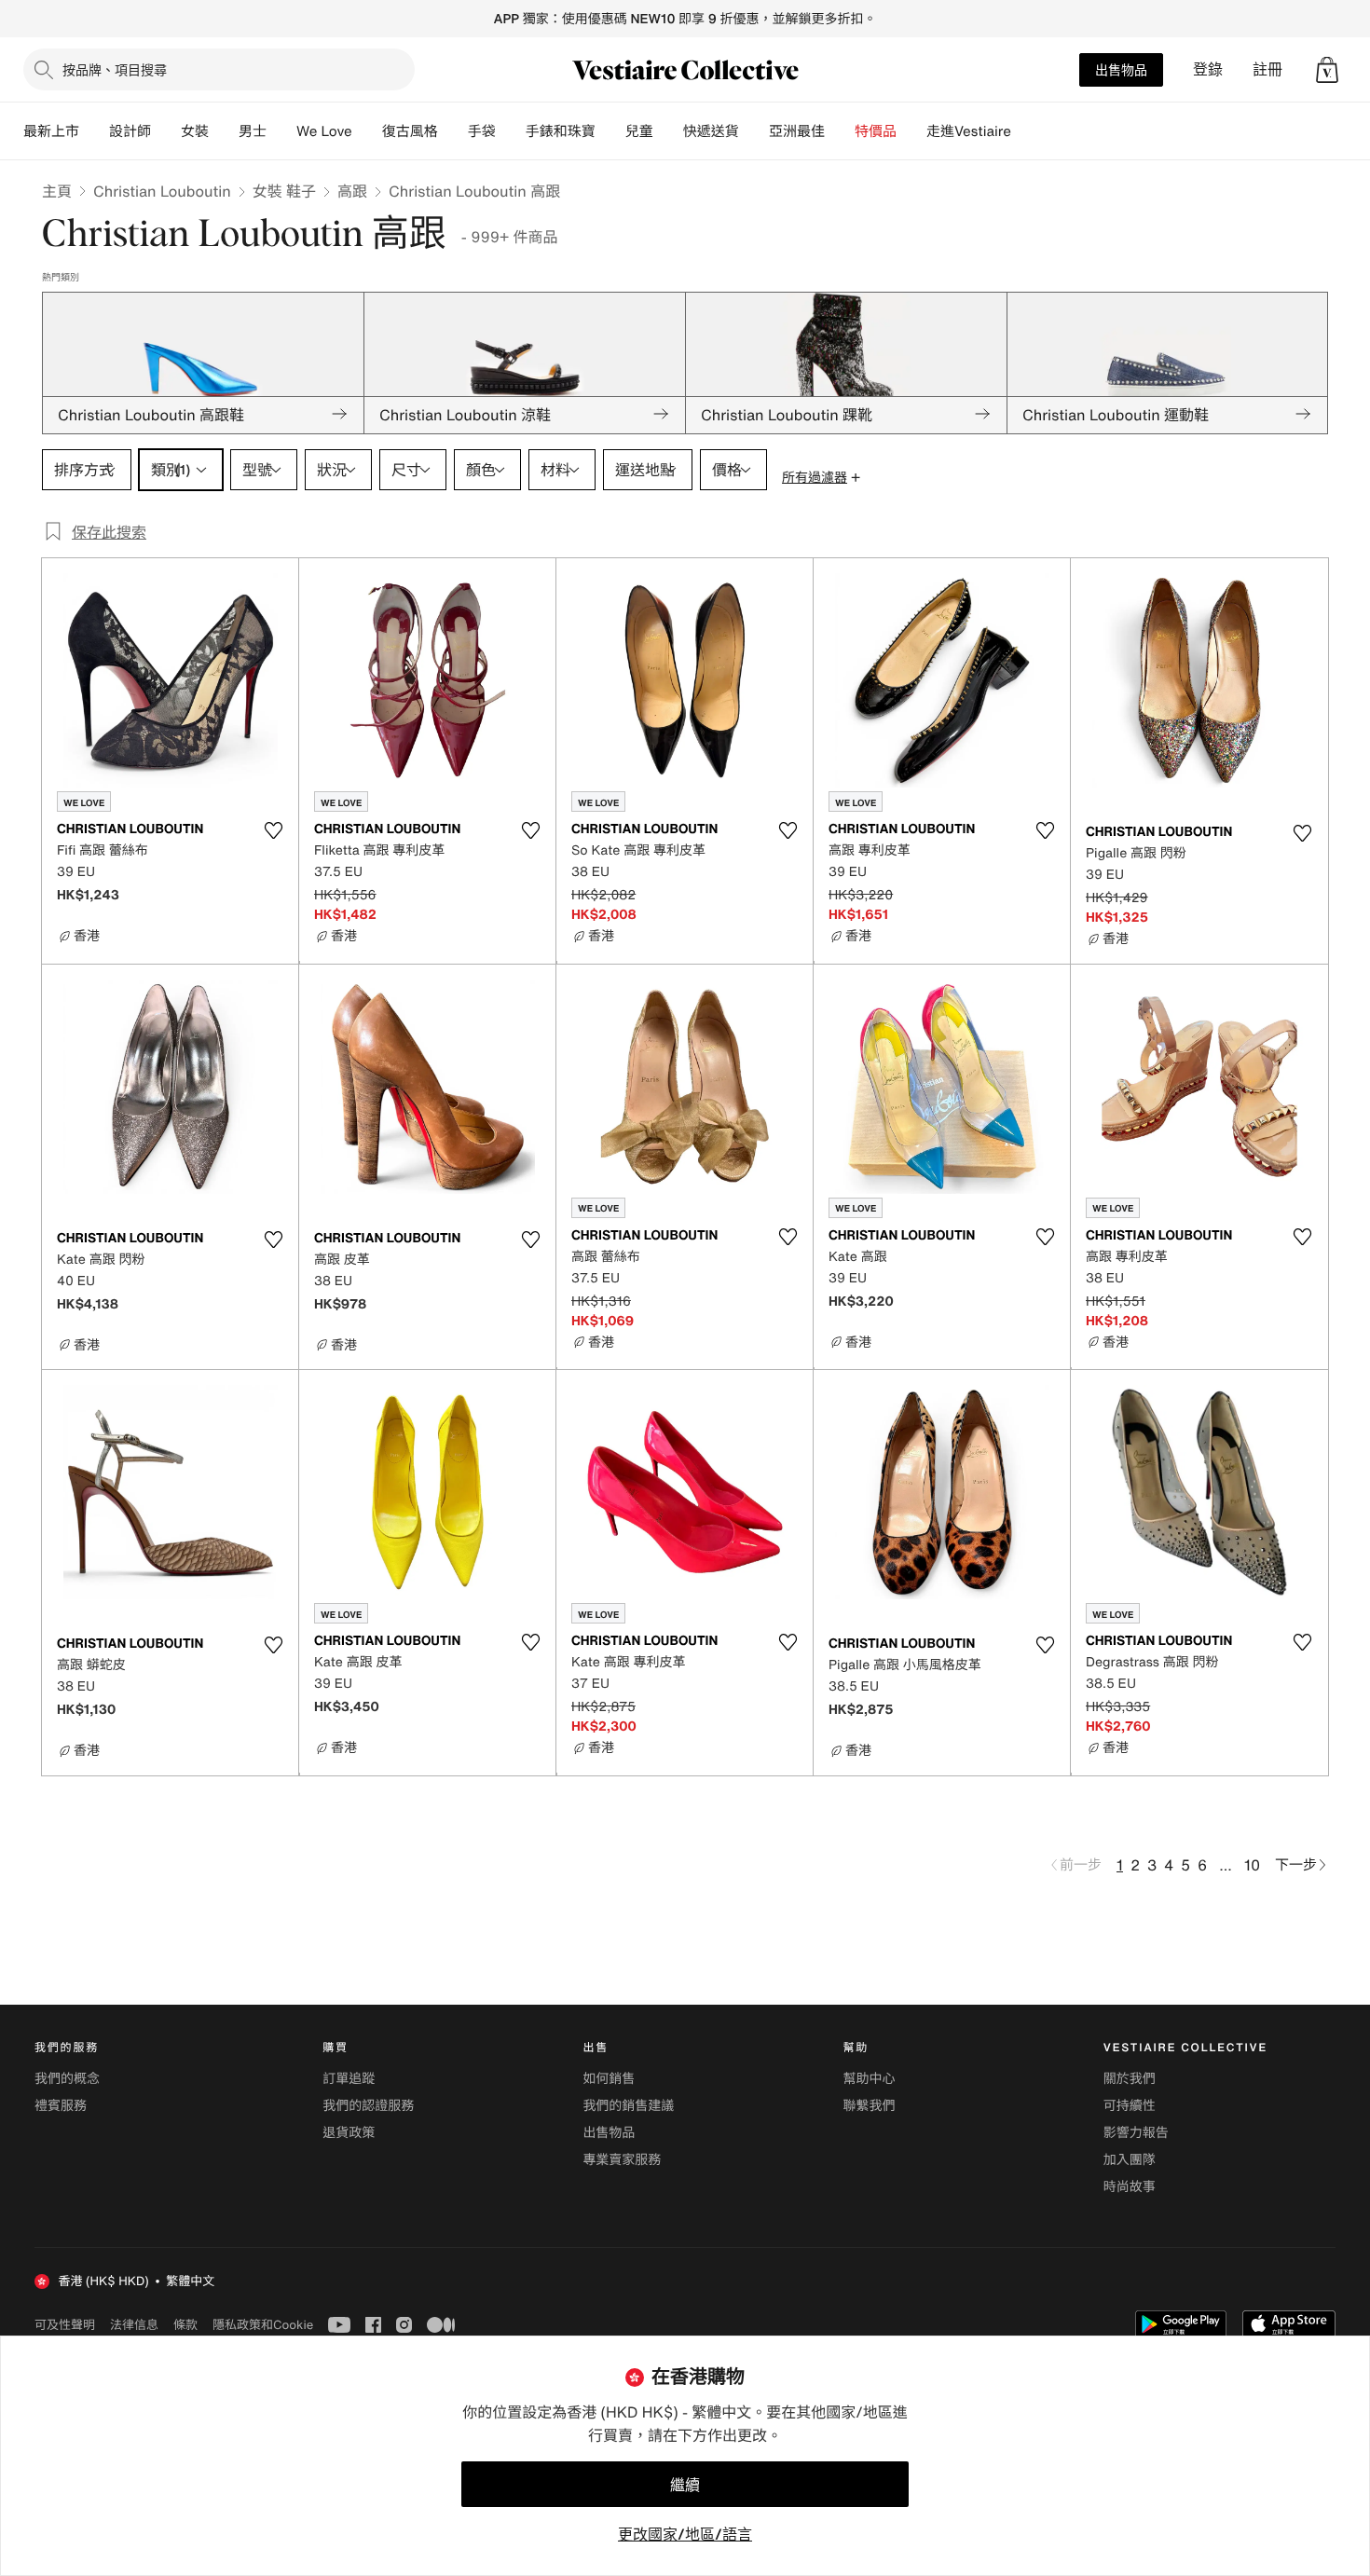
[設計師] (166, 131)
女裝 (195, 131)
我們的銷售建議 (628, 2106)
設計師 (130, 131)
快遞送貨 (711, 131)
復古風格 (410, 131)
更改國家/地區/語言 (685, 2534)
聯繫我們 (870, 2106)
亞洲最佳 (797, 131)
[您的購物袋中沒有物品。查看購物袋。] (1327, 70)
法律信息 (134, 2324)
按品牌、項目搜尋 (115, 69)
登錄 (1208, 69)
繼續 (685, 2485)
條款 (185, 2324)
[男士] (281, 131)
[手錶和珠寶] (610, 131)
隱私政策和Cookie (263, 2324)
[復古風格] (453, 131)
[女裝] (224, 131)
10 (1252, 1865)
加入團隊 (1130, 2160)
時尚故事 (1130, 2187)
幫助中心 (870, 2079)
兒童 (639, 131)
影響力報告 (1136, 2133)
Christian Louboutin (162, 191)
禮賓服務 (61, 2106)
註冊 (1267, 69)
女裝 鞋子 (284, 191)
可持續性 (1130, 2106)
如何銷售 (609, 2079)
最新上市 (51, 131)
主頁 (57, 191)
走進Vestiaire (969, 131)
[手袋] (511, 131)
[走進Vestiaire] (1026, 131)
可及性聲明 (65, 2325)
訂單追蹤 (349, 2079)
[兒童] (668, 131)
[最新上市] (94, 131)
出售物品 (1121, 69)
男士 (253, 131)
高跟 (352, 191)
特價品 (876, 131)
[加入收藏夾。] (273, 830)
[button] (1327, 70)
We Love (324, 131)
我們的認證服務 (368, 2106)
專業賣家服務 (622, 2160)
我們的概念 (67, 2079)
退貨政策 (349, 2133)
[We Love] (367, 131)
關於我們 (1130, 2079)
